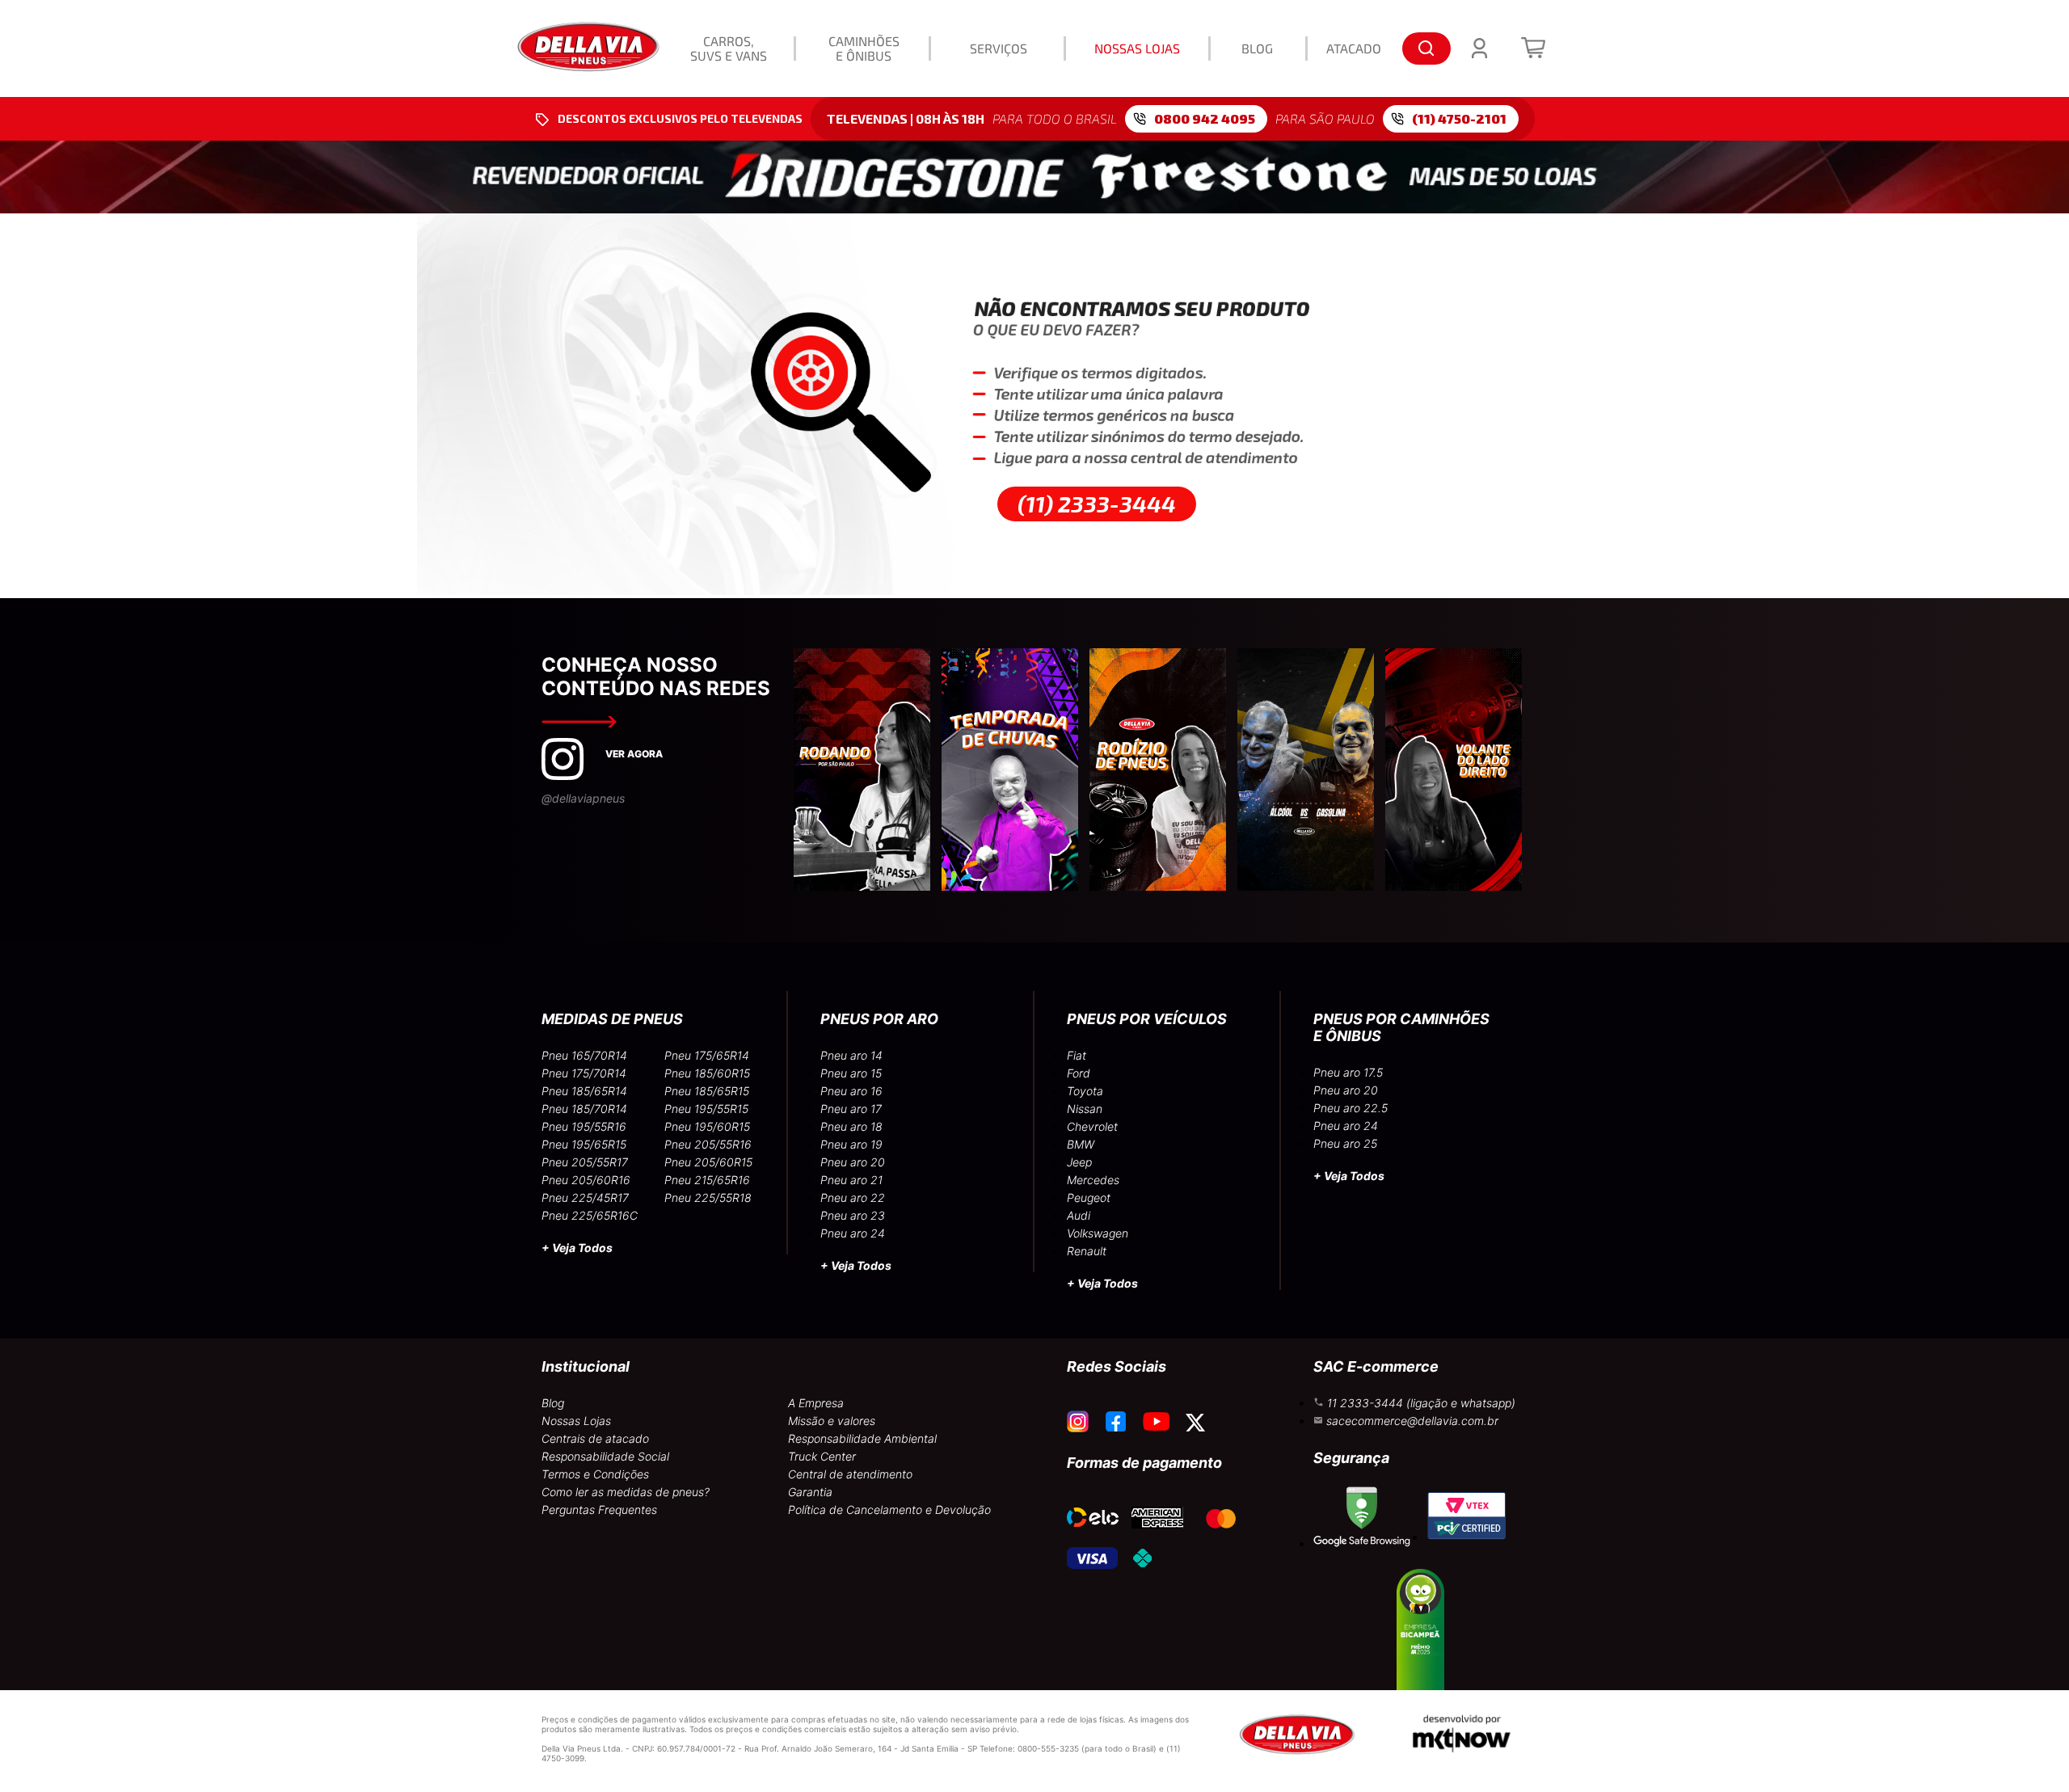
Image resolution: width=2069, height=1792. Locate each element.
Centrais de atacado (595, 1438)
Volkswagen (1098, 1233)
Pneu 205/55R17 (585, 1162)
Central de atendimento (850, 1474)
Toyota (1085, 1091)
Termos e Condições (595, 1474)
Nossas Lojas (576, 1421)
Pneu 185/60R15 (707, 1073)
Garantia (810, 1492)
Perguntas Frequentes (599, 1509)
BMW (1081, 1144)
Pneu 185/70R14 (584, 1109)
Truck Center (822, 1456)
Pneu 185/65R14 (584, 1091)
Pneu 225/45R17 (585, 1197)
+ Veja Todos (577, 1248)
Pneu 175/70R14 (584, 1073)
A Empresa (816, 1403)
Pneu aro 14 (851, 1055)
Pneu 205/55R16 (708, 1144)
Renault (1087, 1251)
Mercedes (1093, 1180)
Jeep (1079, 1162)
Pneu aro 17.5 (1348, 1072)
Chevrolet (1092, 1126)
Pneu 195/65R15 (584, 1144)
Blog (553, 1403)
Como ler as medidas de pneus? (626, 1492)
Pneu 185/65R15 (707, 1091)
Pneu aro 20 (853, 1162)
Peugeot (1089, 1197)
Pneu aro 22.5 (1351, 1108)
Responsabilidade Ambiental (862, 1438)
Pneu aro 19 (851, 1144)
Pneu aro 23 (853, 1215)
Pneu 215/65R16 (707, 1180)
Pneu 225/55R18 (708, 1197)
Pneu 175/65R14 (707, 1055)
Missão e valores (832, 1421)
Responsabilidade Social (605, 1456)
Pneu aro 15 (851, 1073)
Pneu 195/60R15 (707, 1126)
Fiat (1077, 1055)
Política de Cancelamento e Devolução (889, 1509)
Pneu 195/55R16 (584, 1126)
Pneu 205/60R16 (586, 1180)
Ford (1079, 1073)
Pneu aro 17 (851, 1109)
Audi (1079, 1215)
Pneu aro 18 (851, 1126)
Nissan (1085, 1109)
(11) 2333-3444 (1097, 504)
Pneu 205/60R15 (708, 1162)
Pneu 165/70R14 (584, 1055)
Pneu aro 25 (1345, 1143)
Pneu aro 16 (851, 1091)
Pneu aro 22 (853, 1197)
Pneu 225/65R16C (590, 1215)
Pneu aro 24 (853, 1233)
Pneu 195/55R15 (706, 1109)
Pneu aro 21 (851, 1180)
